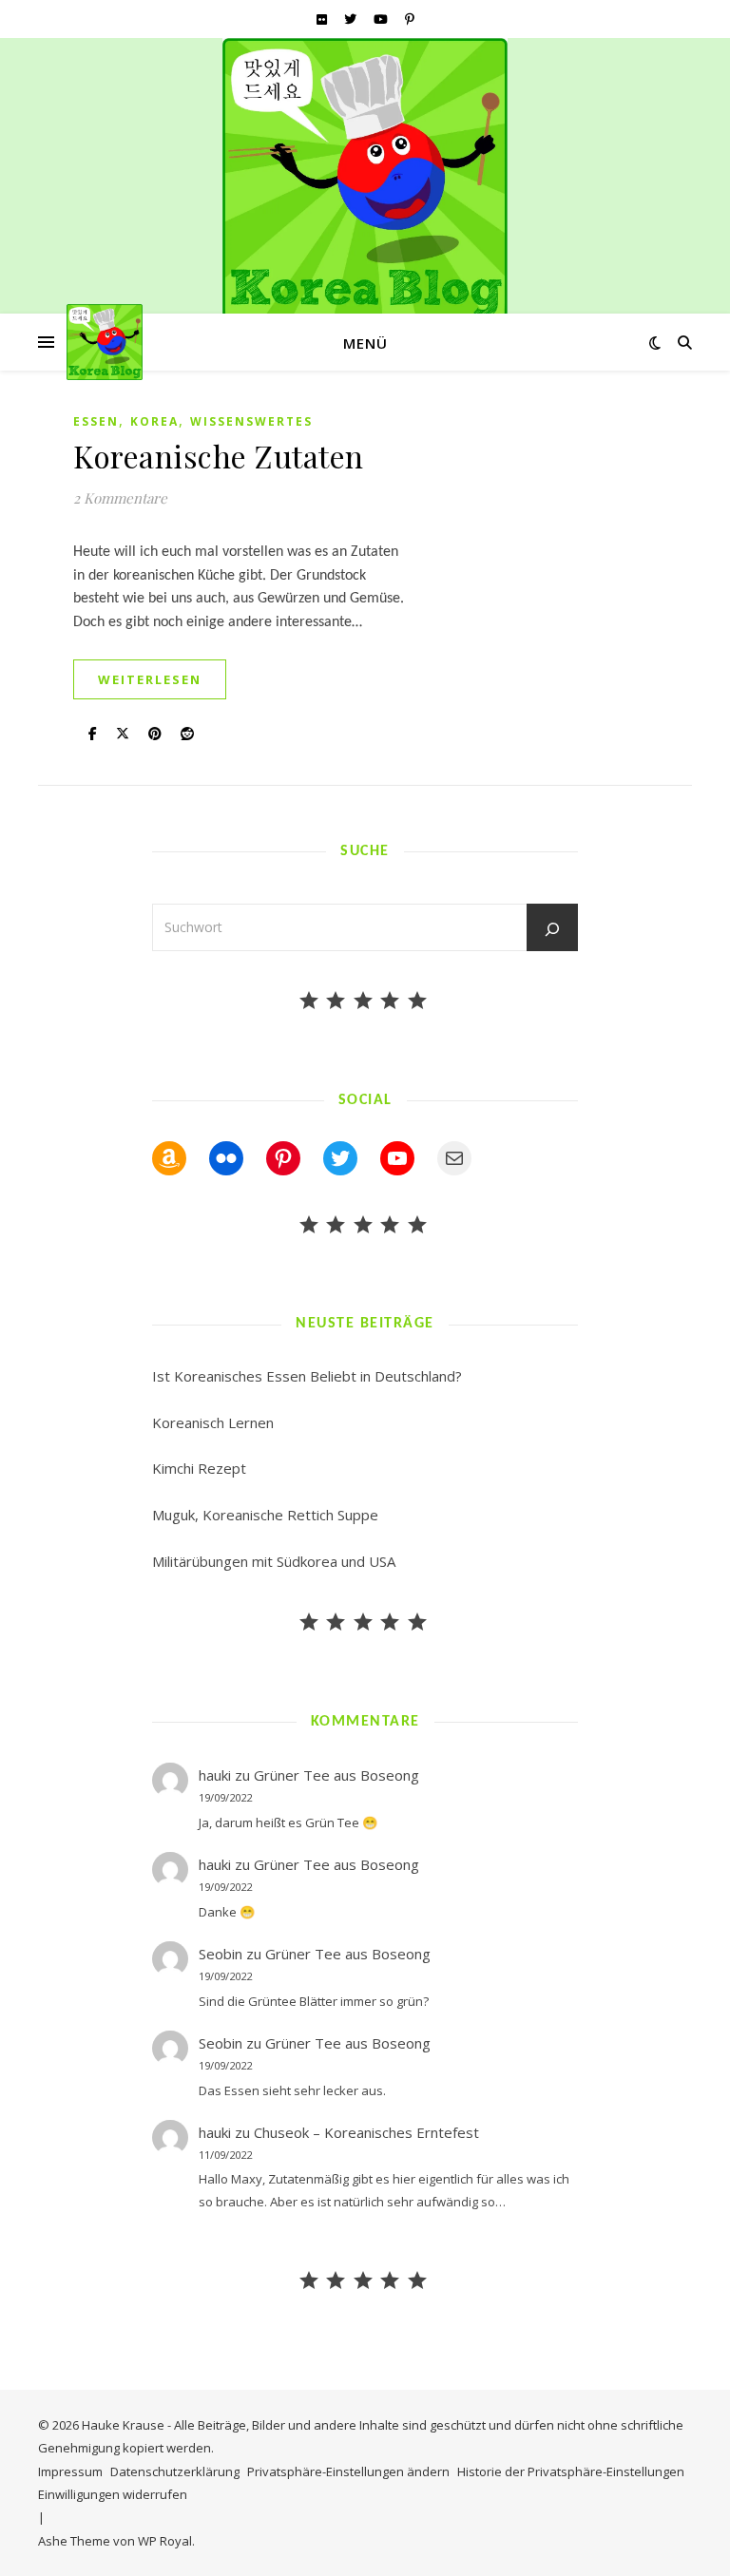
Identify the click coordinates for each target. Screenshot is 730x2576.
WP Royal (165, 2541)
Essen (96, 421)
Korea (154, 421)
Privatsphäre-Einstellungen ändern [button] (348, 2471)
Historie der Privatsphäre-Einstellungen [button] (571, 2471)
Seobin (221, 1954)
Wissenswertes (251, 421)
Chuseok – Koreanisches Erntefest (366, 2132)
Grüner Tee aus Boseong (336, 1775)
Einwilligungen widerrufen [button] (113, 2494)
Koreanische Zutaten (219, 456)
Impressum (70, 2471)
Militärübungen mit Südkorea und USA (274, 1561)
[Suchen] (552, 929)
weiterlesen (150, 679)
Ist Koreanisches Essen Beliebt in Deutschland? (307, 1376)
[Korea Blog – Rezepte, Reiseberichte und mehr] (365, 181)
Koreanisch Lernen (213, 1422)
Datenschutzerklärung (175, 2471)
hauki (215, 1775)
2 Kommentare (120, 498)
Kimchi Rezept (199, 1468)
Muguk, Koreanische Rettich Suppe (265, 1515)
